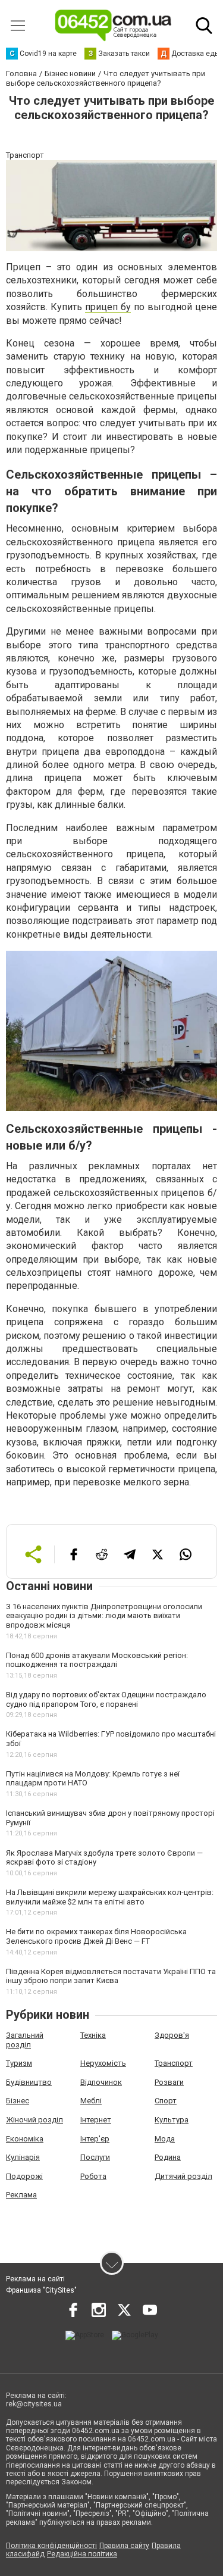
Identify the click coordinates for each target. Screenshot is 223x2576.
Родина (168, 2157)
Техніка (93, 2035)
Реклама (21, 2195)
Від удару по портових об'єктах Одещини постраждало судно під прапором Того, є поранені (106, 1699)
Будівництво (29, 2082)
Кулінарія (23, 2157)
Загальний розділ (25, 2040)
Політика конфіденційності (51, 2546)
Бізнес (18, 2101)
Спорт (166, 2101)
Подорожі (24, 2176)
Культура (172, 2120)
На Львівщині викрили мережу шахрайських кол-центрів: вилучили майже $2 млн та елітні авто (110, 1897)
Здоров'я (172, 2035)
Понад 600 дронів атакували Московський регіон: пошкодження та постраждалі (97, 1660)
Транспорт (174, 2063)
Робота (93, 2176)
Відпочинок (101, 2082)
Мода (165, 2139)
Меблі (91, 2101)
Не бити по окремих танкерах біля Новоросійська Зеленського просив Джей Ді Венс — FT (96, 1936)
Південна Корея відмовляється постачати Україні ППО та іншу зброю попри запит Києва (111, 1976)
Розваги (169, 2082)
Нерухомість (103, 2063)
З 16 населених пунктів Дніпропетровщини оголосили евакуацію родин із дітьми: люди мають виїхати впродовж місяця (104, 1616)
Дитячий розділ (183, 2176)
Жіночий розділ (34, 2120)
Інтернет (96, 2120)
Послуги (95, 2157)
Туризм (19, 2063)
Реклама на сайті (35, 2279)
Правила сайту (124, 2546)
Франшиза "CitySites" (41, 2290)
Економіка (25, 2139)
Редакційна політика (82, 2554)
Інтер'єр (95, 2139)
